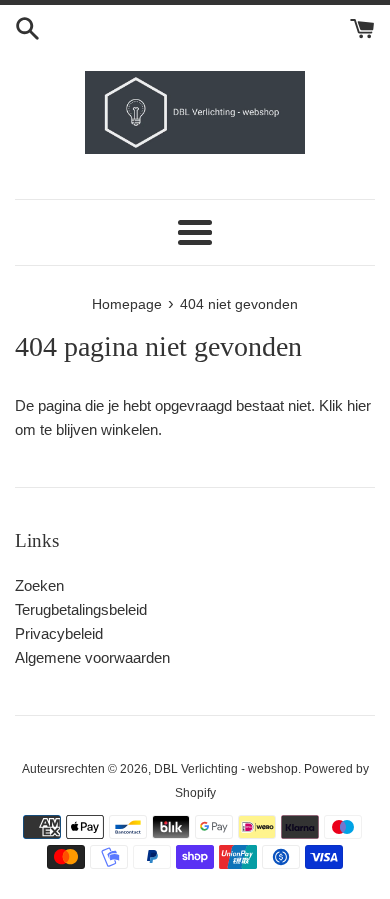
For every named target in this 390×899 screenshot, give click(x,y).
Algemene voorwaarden (92, 657)
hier (359, 405)
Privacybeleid (59, 633)
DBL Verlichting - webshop (226, 769)
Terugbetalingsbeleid (81, 609)
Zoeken (39, 585)
